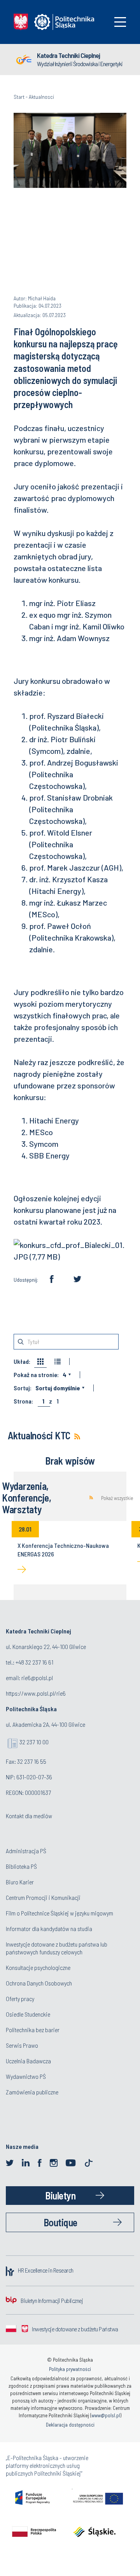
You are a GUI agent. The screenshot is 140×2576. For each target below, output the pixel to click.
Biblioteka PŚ (21, 1866)
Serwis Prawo (22, 2045)
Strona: (23, 1401)
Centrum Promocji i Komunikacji (43, 1897)
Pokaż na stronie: (36, 1375)
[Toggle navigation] (120, 22)
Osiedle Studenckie (28, 2014)
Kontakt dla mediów (29, 1816)
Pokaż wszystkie (117, 1498)
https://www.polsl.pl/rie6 (36, 1693)
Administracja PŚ (26, 1851)
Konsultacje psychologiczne (38, 1967)
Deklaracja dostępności (70, 2425)
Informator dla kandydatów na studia (49, 1928)
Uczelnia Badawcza (28, 2061)
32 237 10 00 (34, 1742)
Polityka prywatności (70, 2369)
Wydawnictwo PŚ (26, 2076)
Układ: (22, 1362)
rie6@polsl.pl (37, 1678)
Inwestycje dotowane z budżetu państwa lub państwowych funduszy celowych (57, 1948)
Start (19, 97)
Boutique (60, 2222)
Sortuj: (23, 1388)
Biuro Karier (20, 1882)
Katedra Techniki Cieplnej (68, 55)
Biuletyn (60, 2195)
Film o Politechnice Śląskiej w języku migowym (59, 1913)
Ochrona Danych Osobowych (39, 1983)
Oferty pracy (20, 1999)
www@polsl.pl (106, 2415)
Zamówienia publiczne (32, 2092)
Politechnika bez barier (33, 2030)
